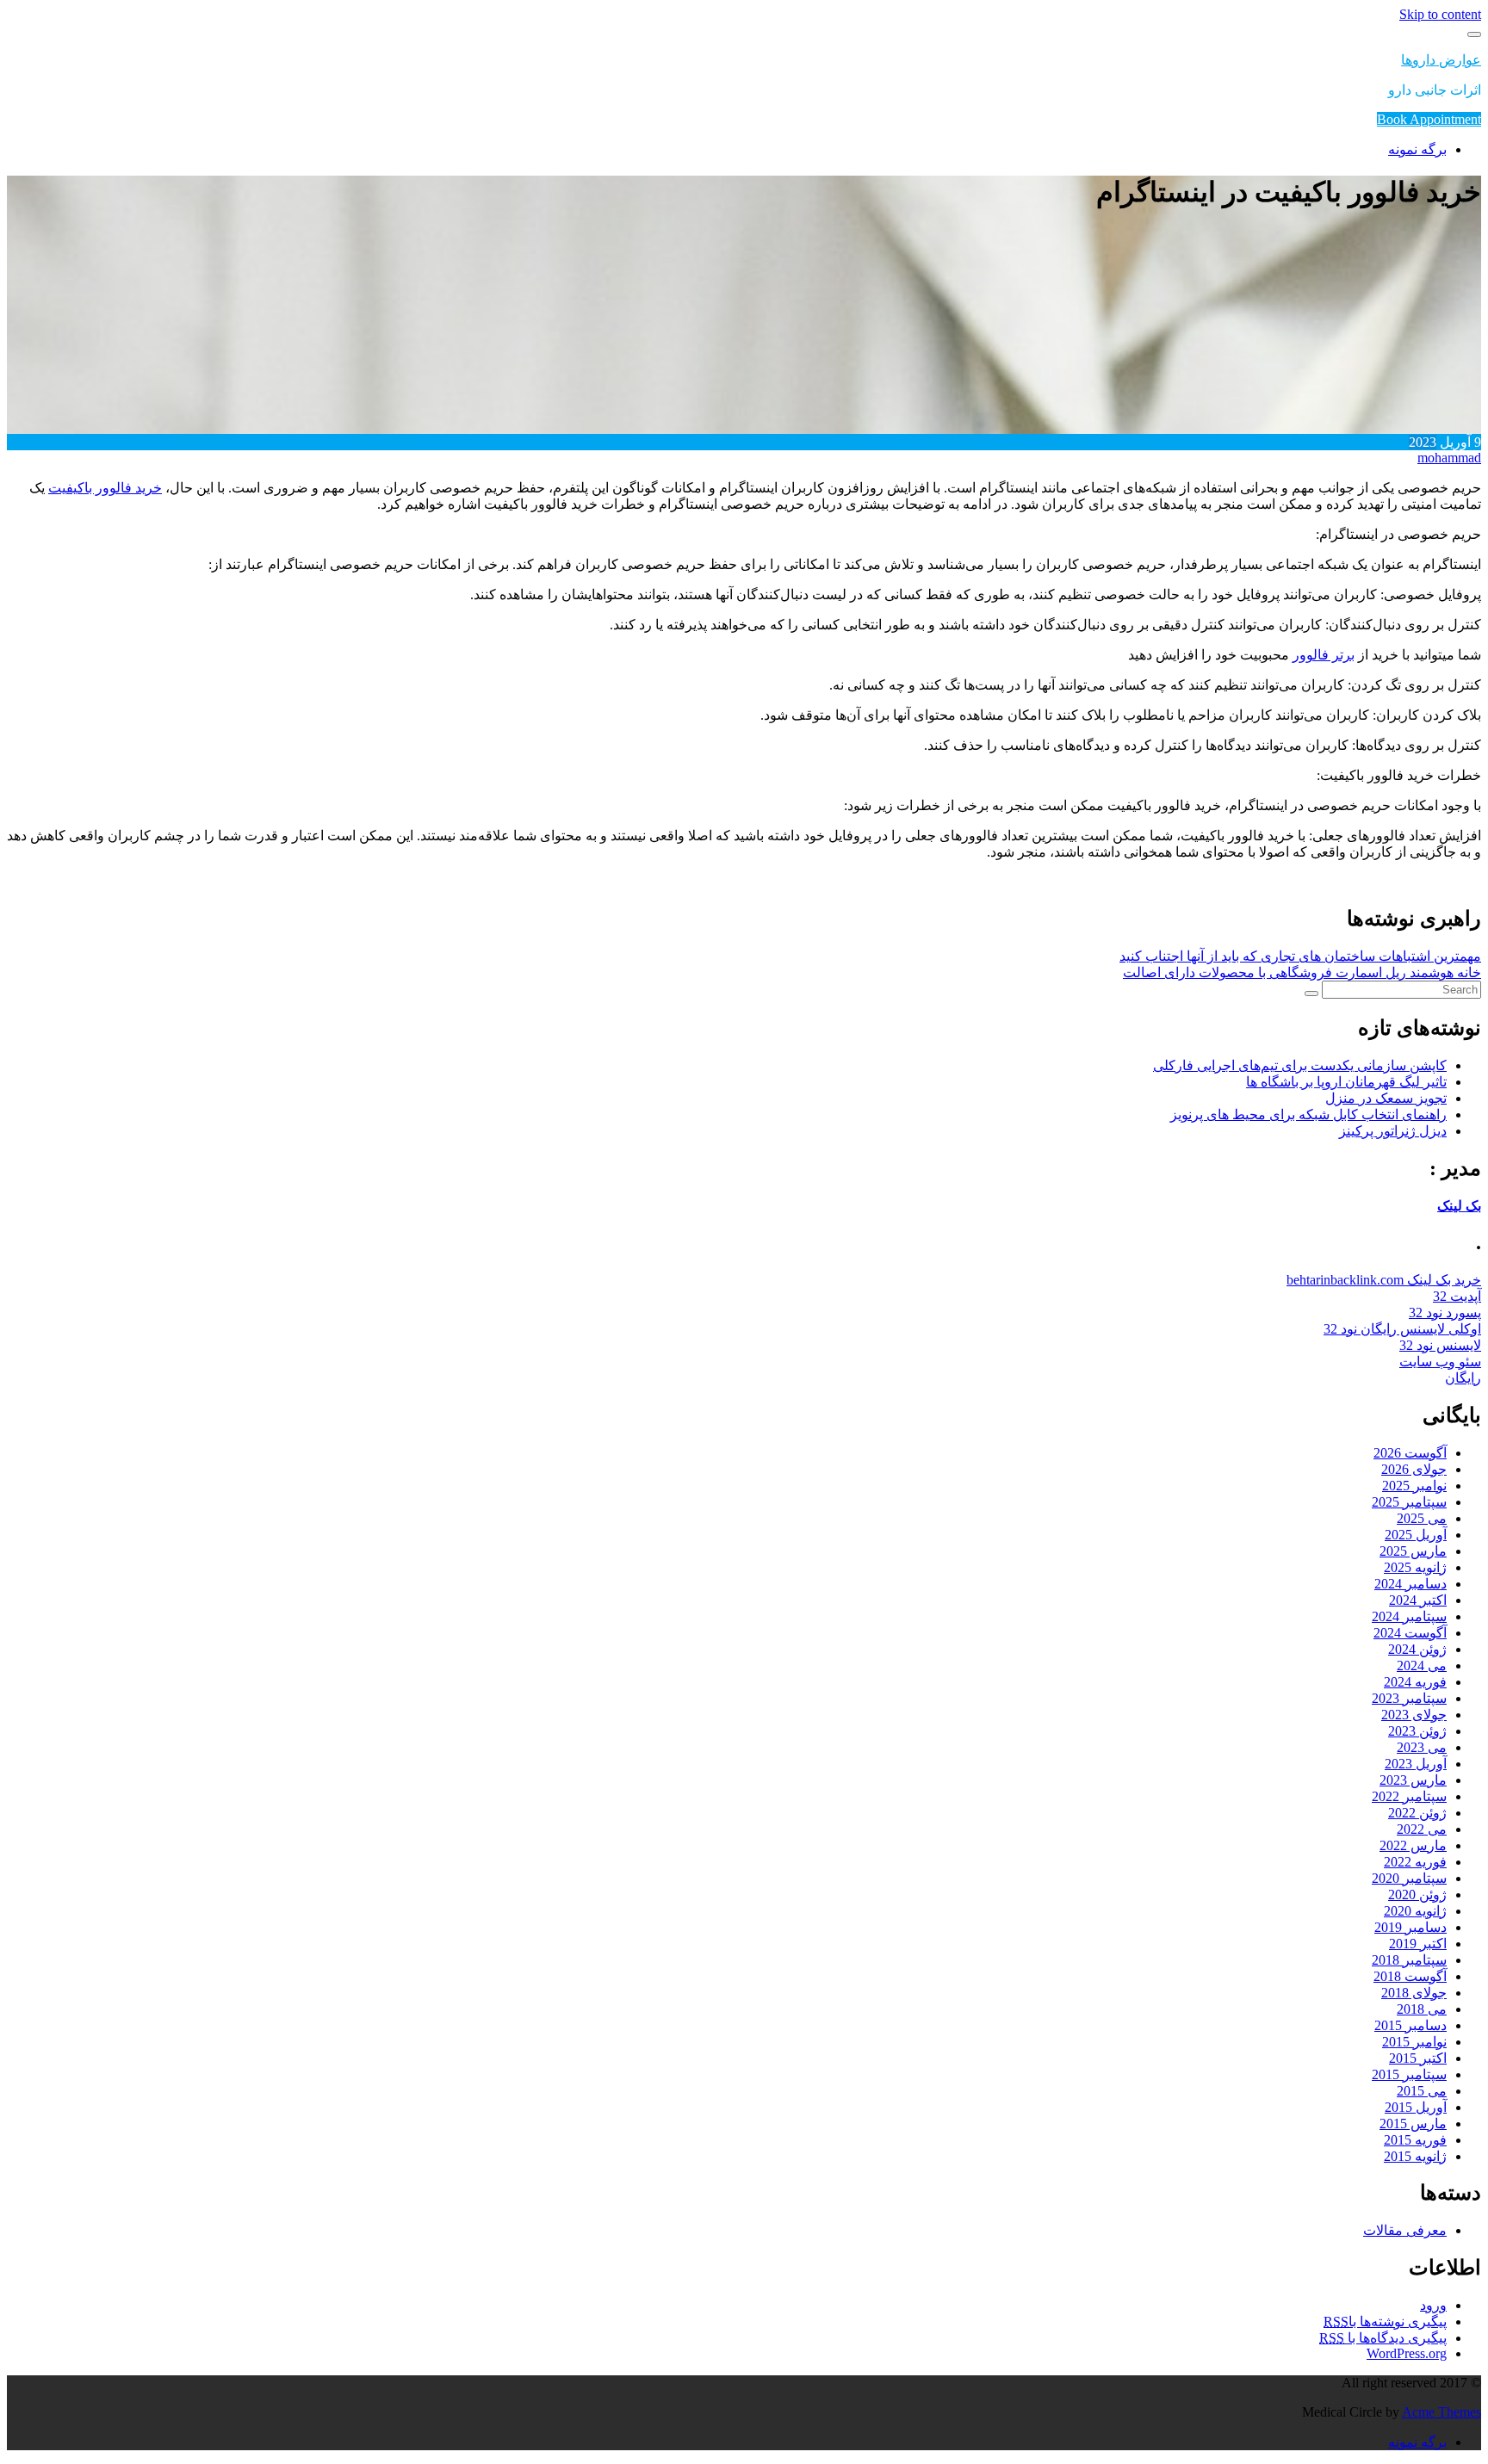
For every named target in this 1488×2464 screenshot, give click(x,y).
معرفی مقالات (1405, 2230)
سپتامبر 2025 (1409, 1502)
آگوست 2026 (1410, 1453)
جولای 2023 (1414, 1715)
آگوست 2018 (1410, 1976)
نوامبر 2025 (1414, 1486)
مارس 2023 (1413, 1780)
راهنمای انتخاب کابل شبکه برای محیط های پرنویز (1308, 1114)
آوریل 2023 (1416, 1764)
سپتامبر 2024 (1409, 1616)
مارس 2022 (1413, 1845)
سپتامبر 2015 (1409, 2074)
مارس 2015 (1413, 2123)
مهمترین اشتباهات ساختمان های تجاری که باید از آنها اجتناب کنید (1300, 956)
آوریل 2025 (1416, 1535)
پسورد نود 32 (1445, 1312)
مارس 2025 (1413, 1551)
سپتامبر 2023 (1409, 1698)
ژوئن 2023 (1417, 1731)
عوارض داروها (1441, 60)
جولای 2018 (1414, 1993)
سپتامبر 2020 (1409, 1878)
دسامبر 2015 (1410, 2025)
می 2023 (1422, 1747)
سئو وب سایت (1440, 1362)
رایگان (1463, 1378)
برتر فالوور (1324, 655)
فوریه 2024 (1415, 1682)
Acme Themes (1441, 2412)
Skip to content (1440, 14)
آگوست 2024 (1410, 1633)
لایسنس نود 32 (1440, 1345)
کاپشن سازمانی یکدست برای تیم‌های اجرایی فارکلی (1300, 1065)
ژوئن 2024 (1417, 1649)
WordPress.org (1407, 2353)
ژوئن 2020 (1417, 1894)
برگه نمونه (1417, 149)
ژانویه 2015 (1415, 2156)
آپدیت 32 (1457, 1296)
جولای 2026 (1414, 1469)
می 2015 (1422, 2091)
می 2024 (1422, 1665)
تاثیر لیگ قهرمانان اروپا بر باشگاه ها (1346, 1082)
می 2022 (1422, 1829)
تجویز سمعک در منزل (1386, 1098)
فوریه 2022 (1415, 1862)
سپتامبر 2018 (1409, 1960)
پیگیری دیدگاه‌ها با (1383, 2338)
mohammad (1449, 458)
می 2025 (1422, 1518)
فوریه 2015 (1415, 2140)
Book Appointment (1429, 119)
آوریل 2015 (1416, 2107)
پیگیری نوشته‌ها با (1385, 2322)
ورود (1433, 2305)
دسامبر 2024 (1410, 1584)
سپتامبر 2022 (1409, 1796)
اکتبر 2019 (1418, 1944)
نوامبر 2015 (1414, 2042)
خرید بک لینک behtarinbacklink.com (1384, 1280)
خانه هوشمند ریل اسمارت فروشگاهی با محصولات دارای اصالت (1302, 972)
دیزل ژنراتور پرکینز (1393, 1131)
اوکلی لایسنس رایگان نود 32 (1402, 1329)
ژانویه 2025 (1415, 1567)
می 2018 (1422, 2009)
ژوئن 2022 (1417, 1813)
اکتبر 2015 (1418, 2058)
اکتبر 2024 (1418, 1600)
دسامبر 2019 (1410, 1927)
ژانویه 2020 (1415, 1911)
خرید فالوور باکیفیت (105, 488)
